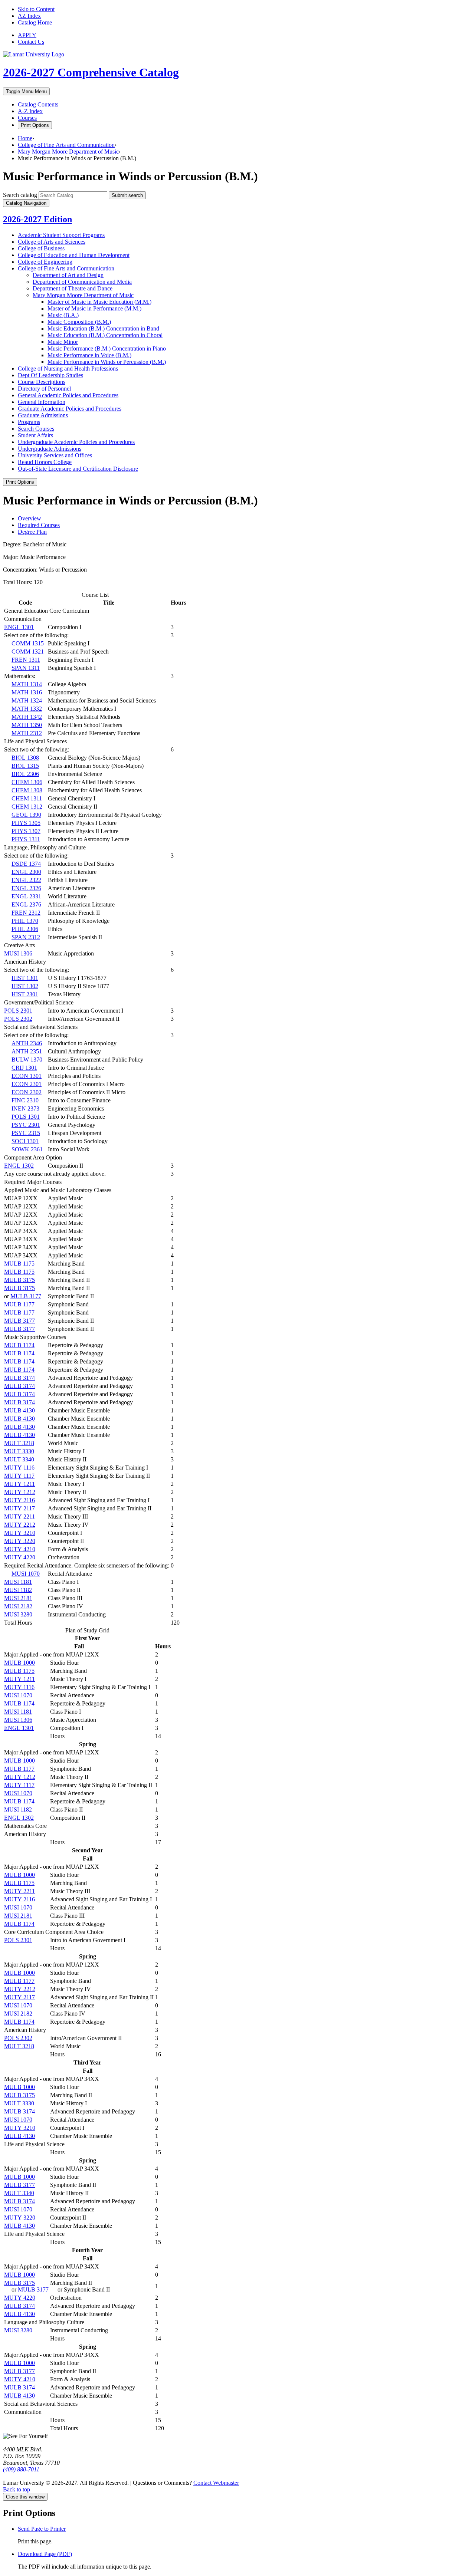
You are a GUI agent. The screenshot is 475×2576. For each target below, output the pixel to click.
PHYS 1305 (26, 823)
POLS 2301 (18, 1011)
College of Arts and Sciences (52, 242)
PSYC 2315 (26, 1133)
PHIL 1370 (25, 921)
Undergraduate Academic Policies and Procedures (76, 442)
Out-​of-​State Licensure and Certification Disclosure (78, 469)
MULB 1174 (19, 1345)
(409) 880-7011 (21, 2469)
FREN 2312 (26, 913)
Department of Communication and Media (82, 282)
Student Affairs (35, 435)
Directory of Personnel (44, 389)
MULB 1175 (19, 1264)
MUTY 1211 (19, 1484)
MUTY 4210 (20, 1549)
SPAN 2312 (26, 937)
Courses (27, 118)
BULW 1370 (27, 1060)
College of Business (41, 248)
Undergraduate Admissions (50, 449)
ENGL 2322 (26, 880)
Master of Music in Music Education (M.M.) (99, 302)
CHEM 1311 (27, 798)
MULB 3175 (19, 1280)
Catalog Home (35, 22)
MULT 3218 (19, 1443)
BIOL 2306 (25, 774)
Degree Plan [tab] (32, 532)
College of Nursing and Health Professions (68, 369)
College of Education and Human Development (74, 255)
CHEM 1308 (27, 790)
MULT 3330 (19, 1451)
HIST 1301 (25, 978)
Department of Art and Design (68, 275)
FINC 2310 (25, 1100)
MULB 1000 (19, 1663)
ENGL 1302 (19, 1166)
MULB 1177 (19, 1304)
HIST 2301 (25, 994)
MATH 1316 (27, 692)
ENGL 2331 (26, 896)
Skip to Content (36, 9)
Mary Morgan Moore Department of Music (68, 152)
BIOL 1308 (25, 758)
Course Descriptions (42, 382)
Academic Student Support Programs (61, 235)
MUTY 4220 (20, 1557)
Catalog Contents (38, 104)
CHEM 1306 (27, 782)
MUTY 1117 (19, 1476)
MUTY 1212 (20, 1492)
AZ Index (29, 16)
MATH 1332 (27, 709)
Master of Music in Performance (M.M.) (94, 308)
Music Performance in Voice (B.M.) (89, 355)
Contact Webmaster (216, 2483)
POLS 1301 (26, 1117)
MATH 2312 (27, 733)
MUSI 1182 (18, 1590)
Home (25, 138)
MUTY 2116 (19, 1500)
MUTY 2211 (19, 1516)
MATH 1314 (27, 684)
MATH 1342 (27, 717)
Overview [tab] (30, 518)
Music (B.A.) (63, 315)
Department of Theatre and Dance (73, 288)
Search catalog (20, 195)
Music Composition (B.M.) (79, 322)
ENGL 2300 (26, 872)
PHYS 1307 (26, 831)
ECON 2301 (27, 1084)
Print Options (35, 125)
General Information (42, 402)
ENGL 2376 (26, 904)
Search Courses (36, 429)
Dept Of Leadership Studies (50, 375)
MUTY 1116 (19, 1468)
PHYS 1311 (26, 839)
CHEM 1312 (27, 807)
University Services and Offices (55, 455)
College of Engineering (45, 262)
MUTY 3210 (20, 1533)
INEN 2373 (25, 1108)
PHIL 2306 (25, 929)
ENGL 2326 (26, 888)
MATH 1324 (27, 700)
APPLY (27, 35)
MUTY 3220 (20, 1541)
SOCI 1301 (25, 1141)
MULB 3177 (26, 1296)
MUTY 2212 (20, 1525)
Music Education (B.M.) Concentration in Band (103, 328)
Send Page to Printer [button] (42, 2529)
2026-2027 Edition (37, 219)
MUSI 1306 (18, 953)
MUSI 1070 (26, 1574)
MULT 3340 (19, 1459)
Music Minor (63, 342)
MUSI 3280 (18, 1614)
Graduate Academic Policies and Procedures (70, 409)
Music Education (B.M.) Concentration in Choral (105, 335)
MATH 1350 (27, 725)
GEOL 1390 (26, 815)
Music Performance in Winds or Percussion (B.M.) (107, 362)
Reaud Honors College (45, 462)
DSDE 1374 (26, 864)
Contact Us (31, 42)
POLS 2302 (18, 1019)
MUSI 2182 (18, 1606)
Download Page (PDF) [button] (45, 2554)
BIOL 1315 (25, 766)
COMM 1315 (28, 643)
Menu (26, 91)
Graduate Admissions (43, 415)
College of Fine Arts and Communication (66, 145)
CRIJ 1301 (24, 1068)
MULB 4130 (19, 1410)
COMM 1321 (28, 652)
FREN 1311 (26, 660)
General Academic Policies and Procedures (68, 395)
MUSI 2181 (18, 1598)
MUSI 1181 (18, 1582)
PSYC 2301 (26, 1125)
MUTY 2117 (19, 1508)
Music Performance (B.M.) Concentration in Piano (107, 348)
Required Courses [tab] (39, 525)
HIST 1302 (25, 986)
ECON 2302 (27, 1092)
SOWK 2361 (27, 1149)
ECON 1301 (27, 1076)
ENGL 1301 (19, 627)
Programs (29, 422)
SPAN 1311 (26, 668)
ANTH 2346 (27, 1043)
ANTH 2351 (27, 1051)
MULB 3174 (19, 1378)
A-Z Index (30, 111)
